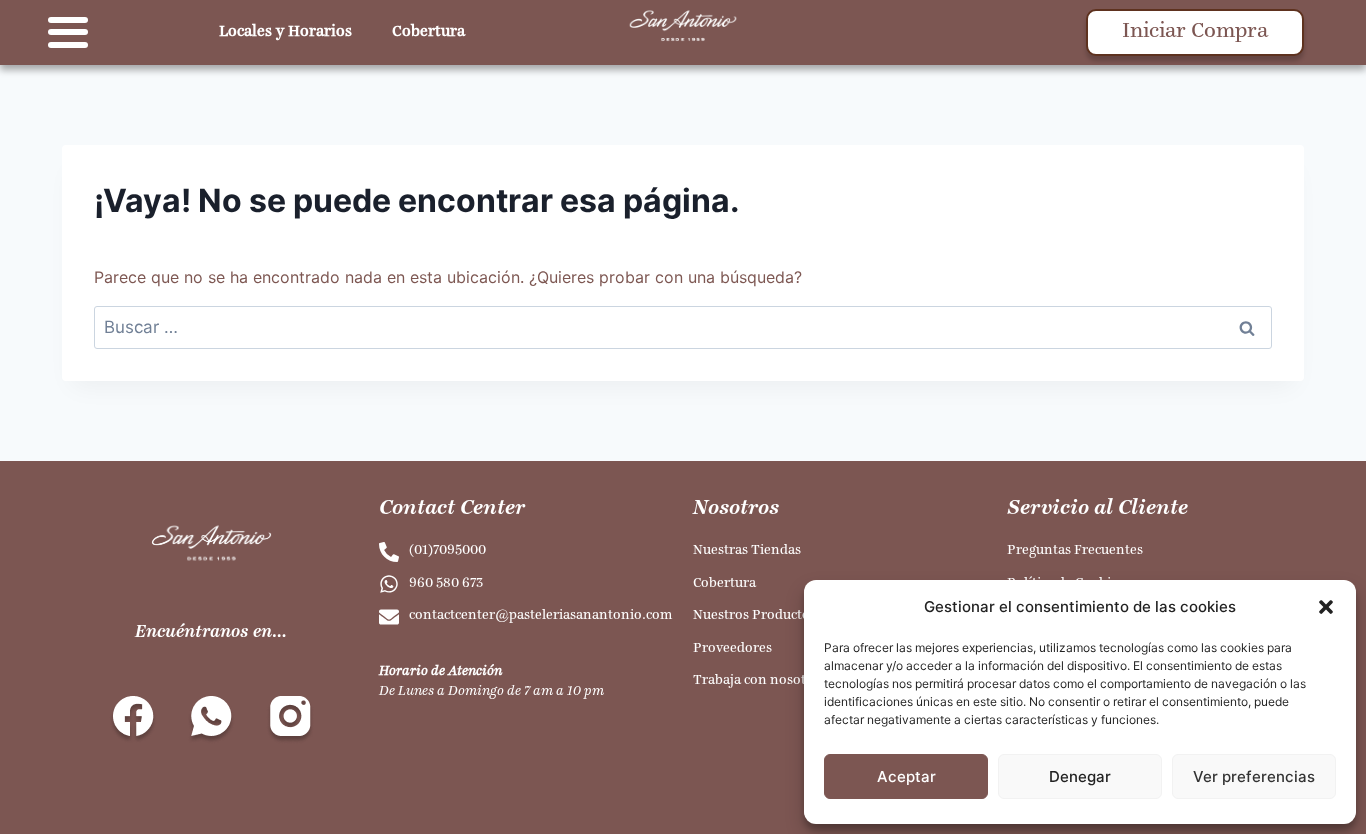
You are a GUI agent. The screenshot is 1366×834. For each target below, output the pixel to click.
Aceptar (906, 776)
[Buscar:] (683, 327)
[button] (1326, 607)
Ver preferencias (1254, 776)
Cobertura (428, 32)
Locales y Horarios (285, 32)
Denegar (1080, 776)
